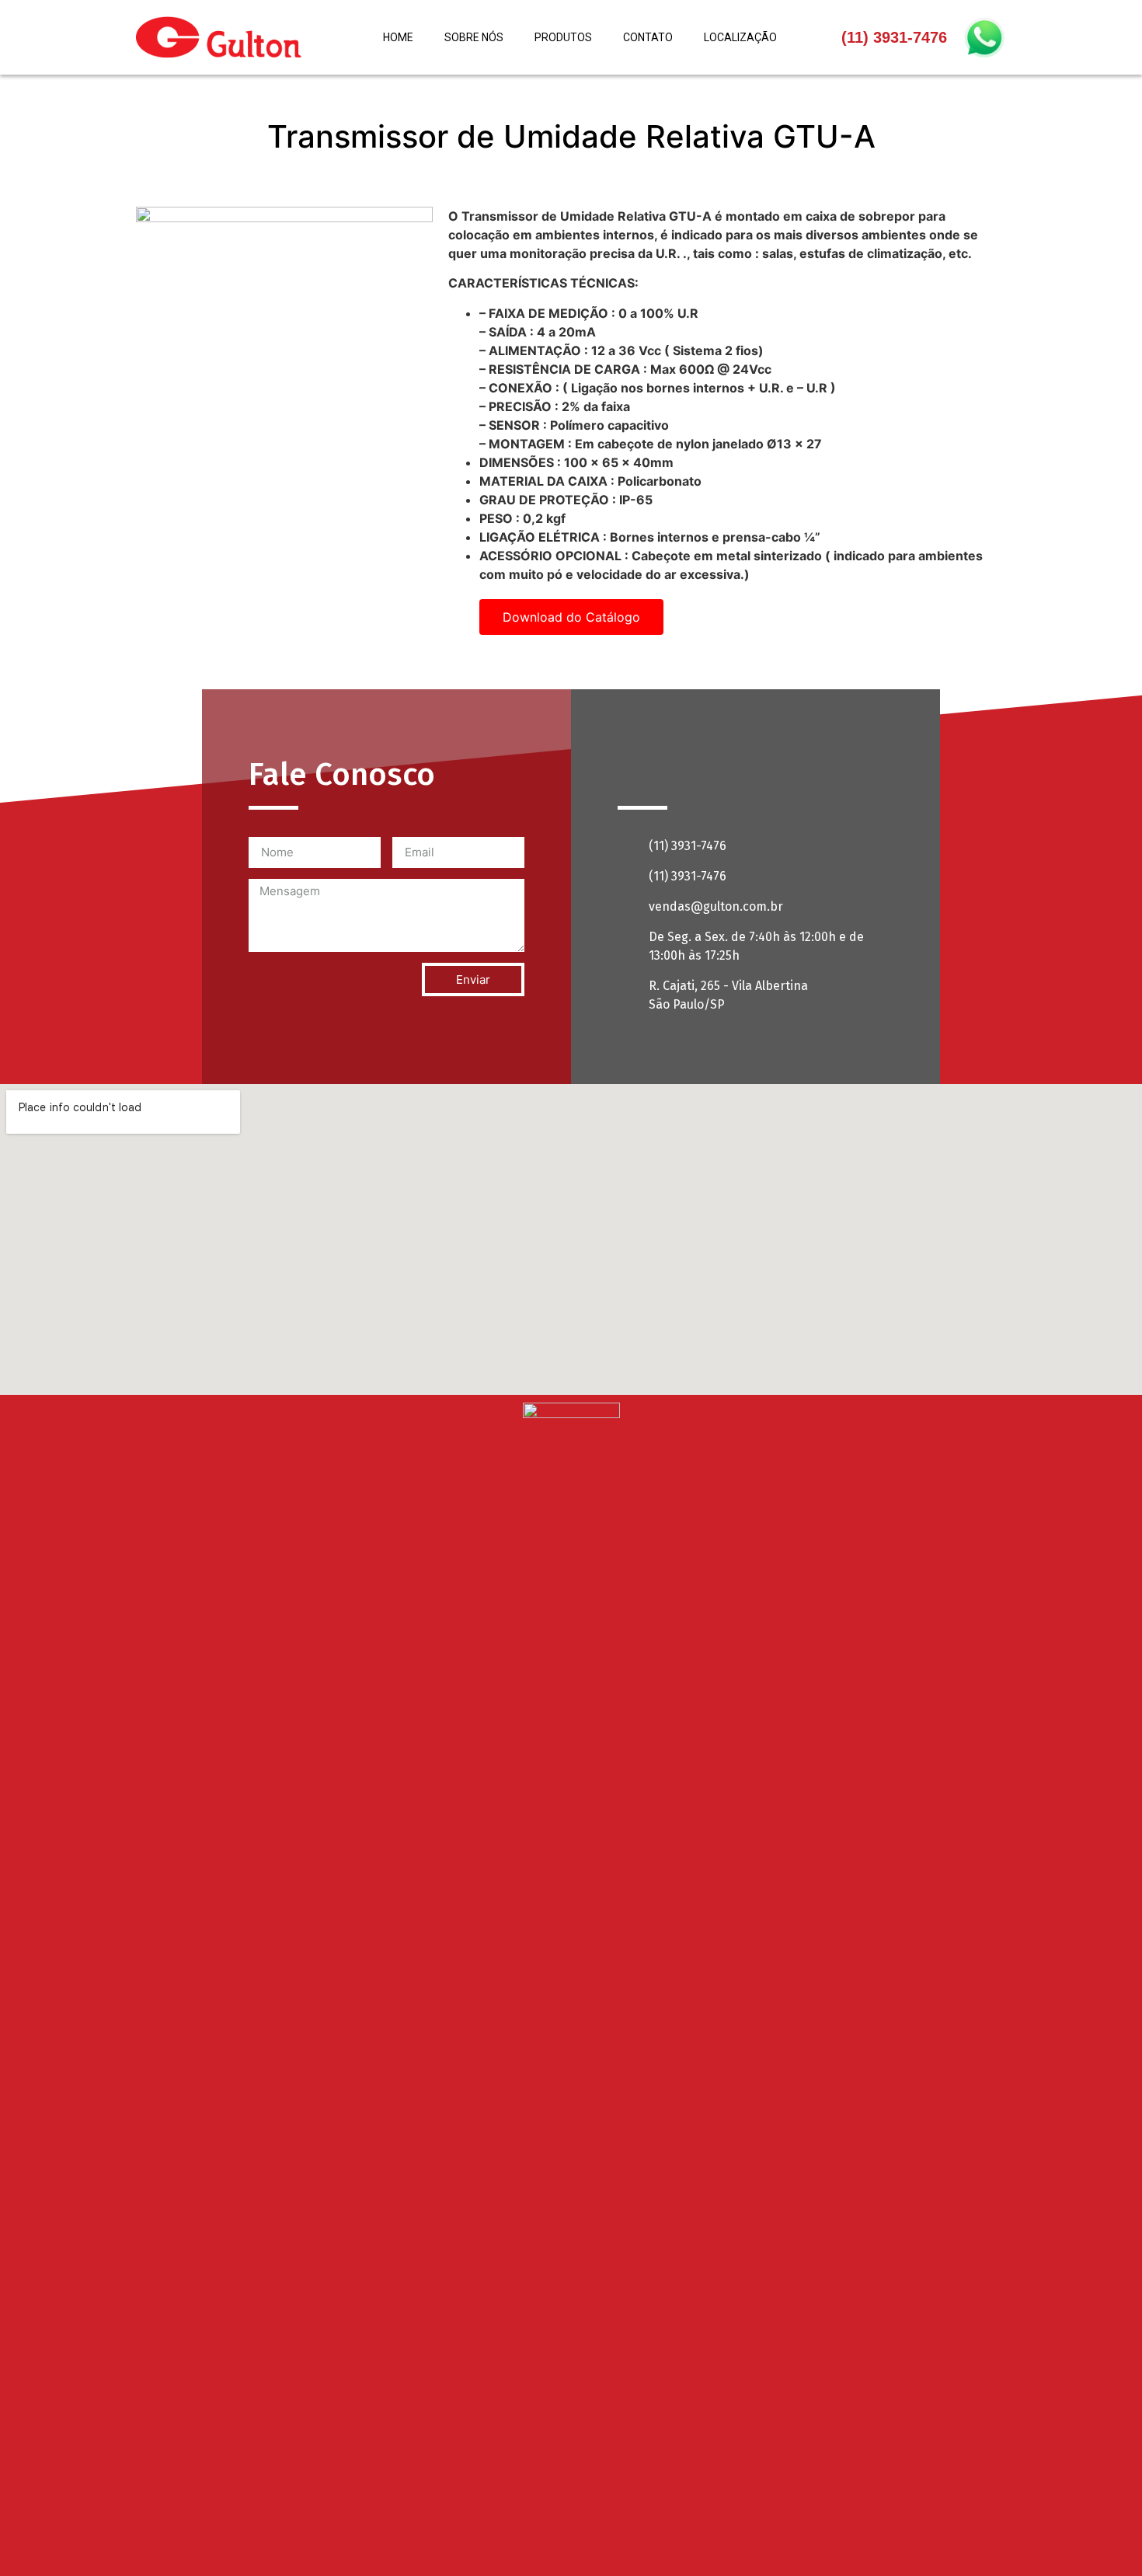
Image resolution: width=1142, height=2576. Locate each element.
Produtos (563, 37)
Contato (648, 37)
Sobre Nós (474, 37)
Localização (740, 37)
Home (398, 37)
